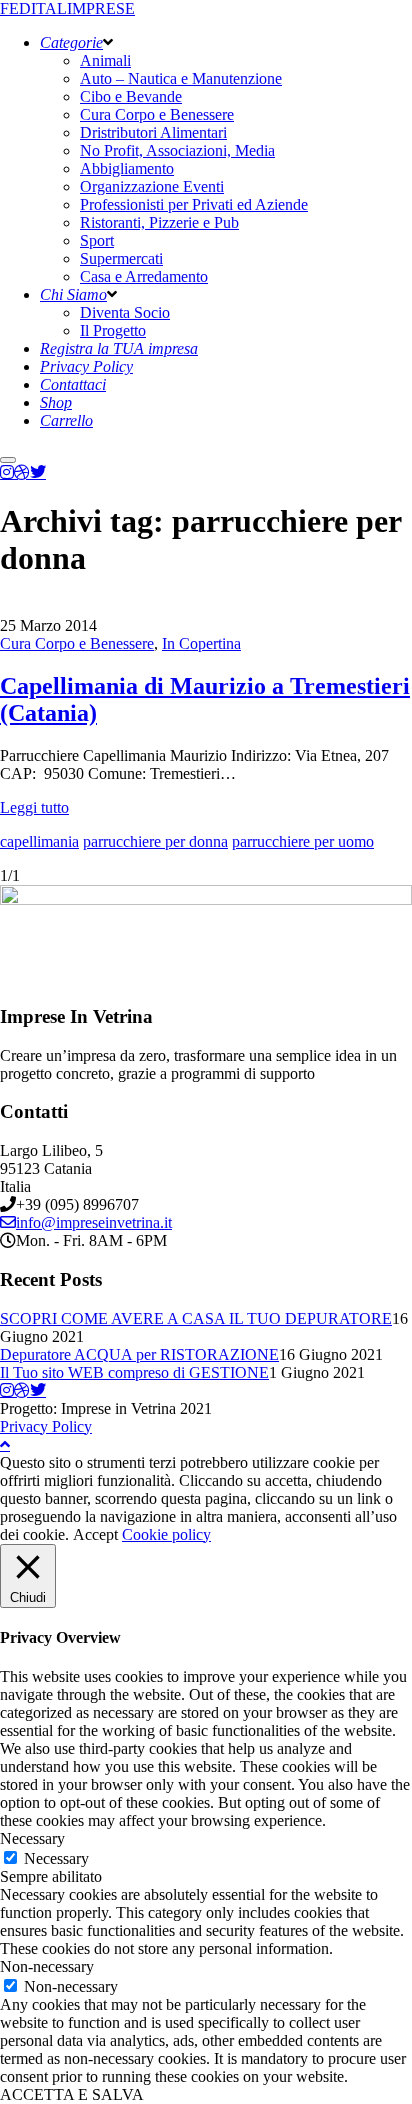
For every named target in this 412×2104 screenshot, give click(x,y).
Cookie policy (166, 1534)
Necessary (56, 1858)
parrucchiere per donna (155, 841)
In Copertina (201, 643)
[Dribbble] (22, 472)
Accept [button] (95, 1534)
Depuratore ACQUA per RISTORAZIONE (139, 1354)
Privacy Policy (46, 1426)
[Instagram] (7, 472)
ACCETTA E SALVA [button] (72, 2094)
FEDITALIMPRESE (67, 8)
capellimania (39, 841)
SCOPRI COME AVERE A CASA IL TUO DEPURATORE (196, 1318)
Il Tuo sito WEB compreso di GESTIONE (134, 1372)
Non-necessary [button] (47, 1966)
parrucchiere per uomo (303, 841)
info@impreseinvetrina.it (94, 1222)
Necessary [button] (32, 1838)
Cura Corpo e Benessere (77, 643)
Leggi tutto (34, 807)
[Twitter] (38, 472)
